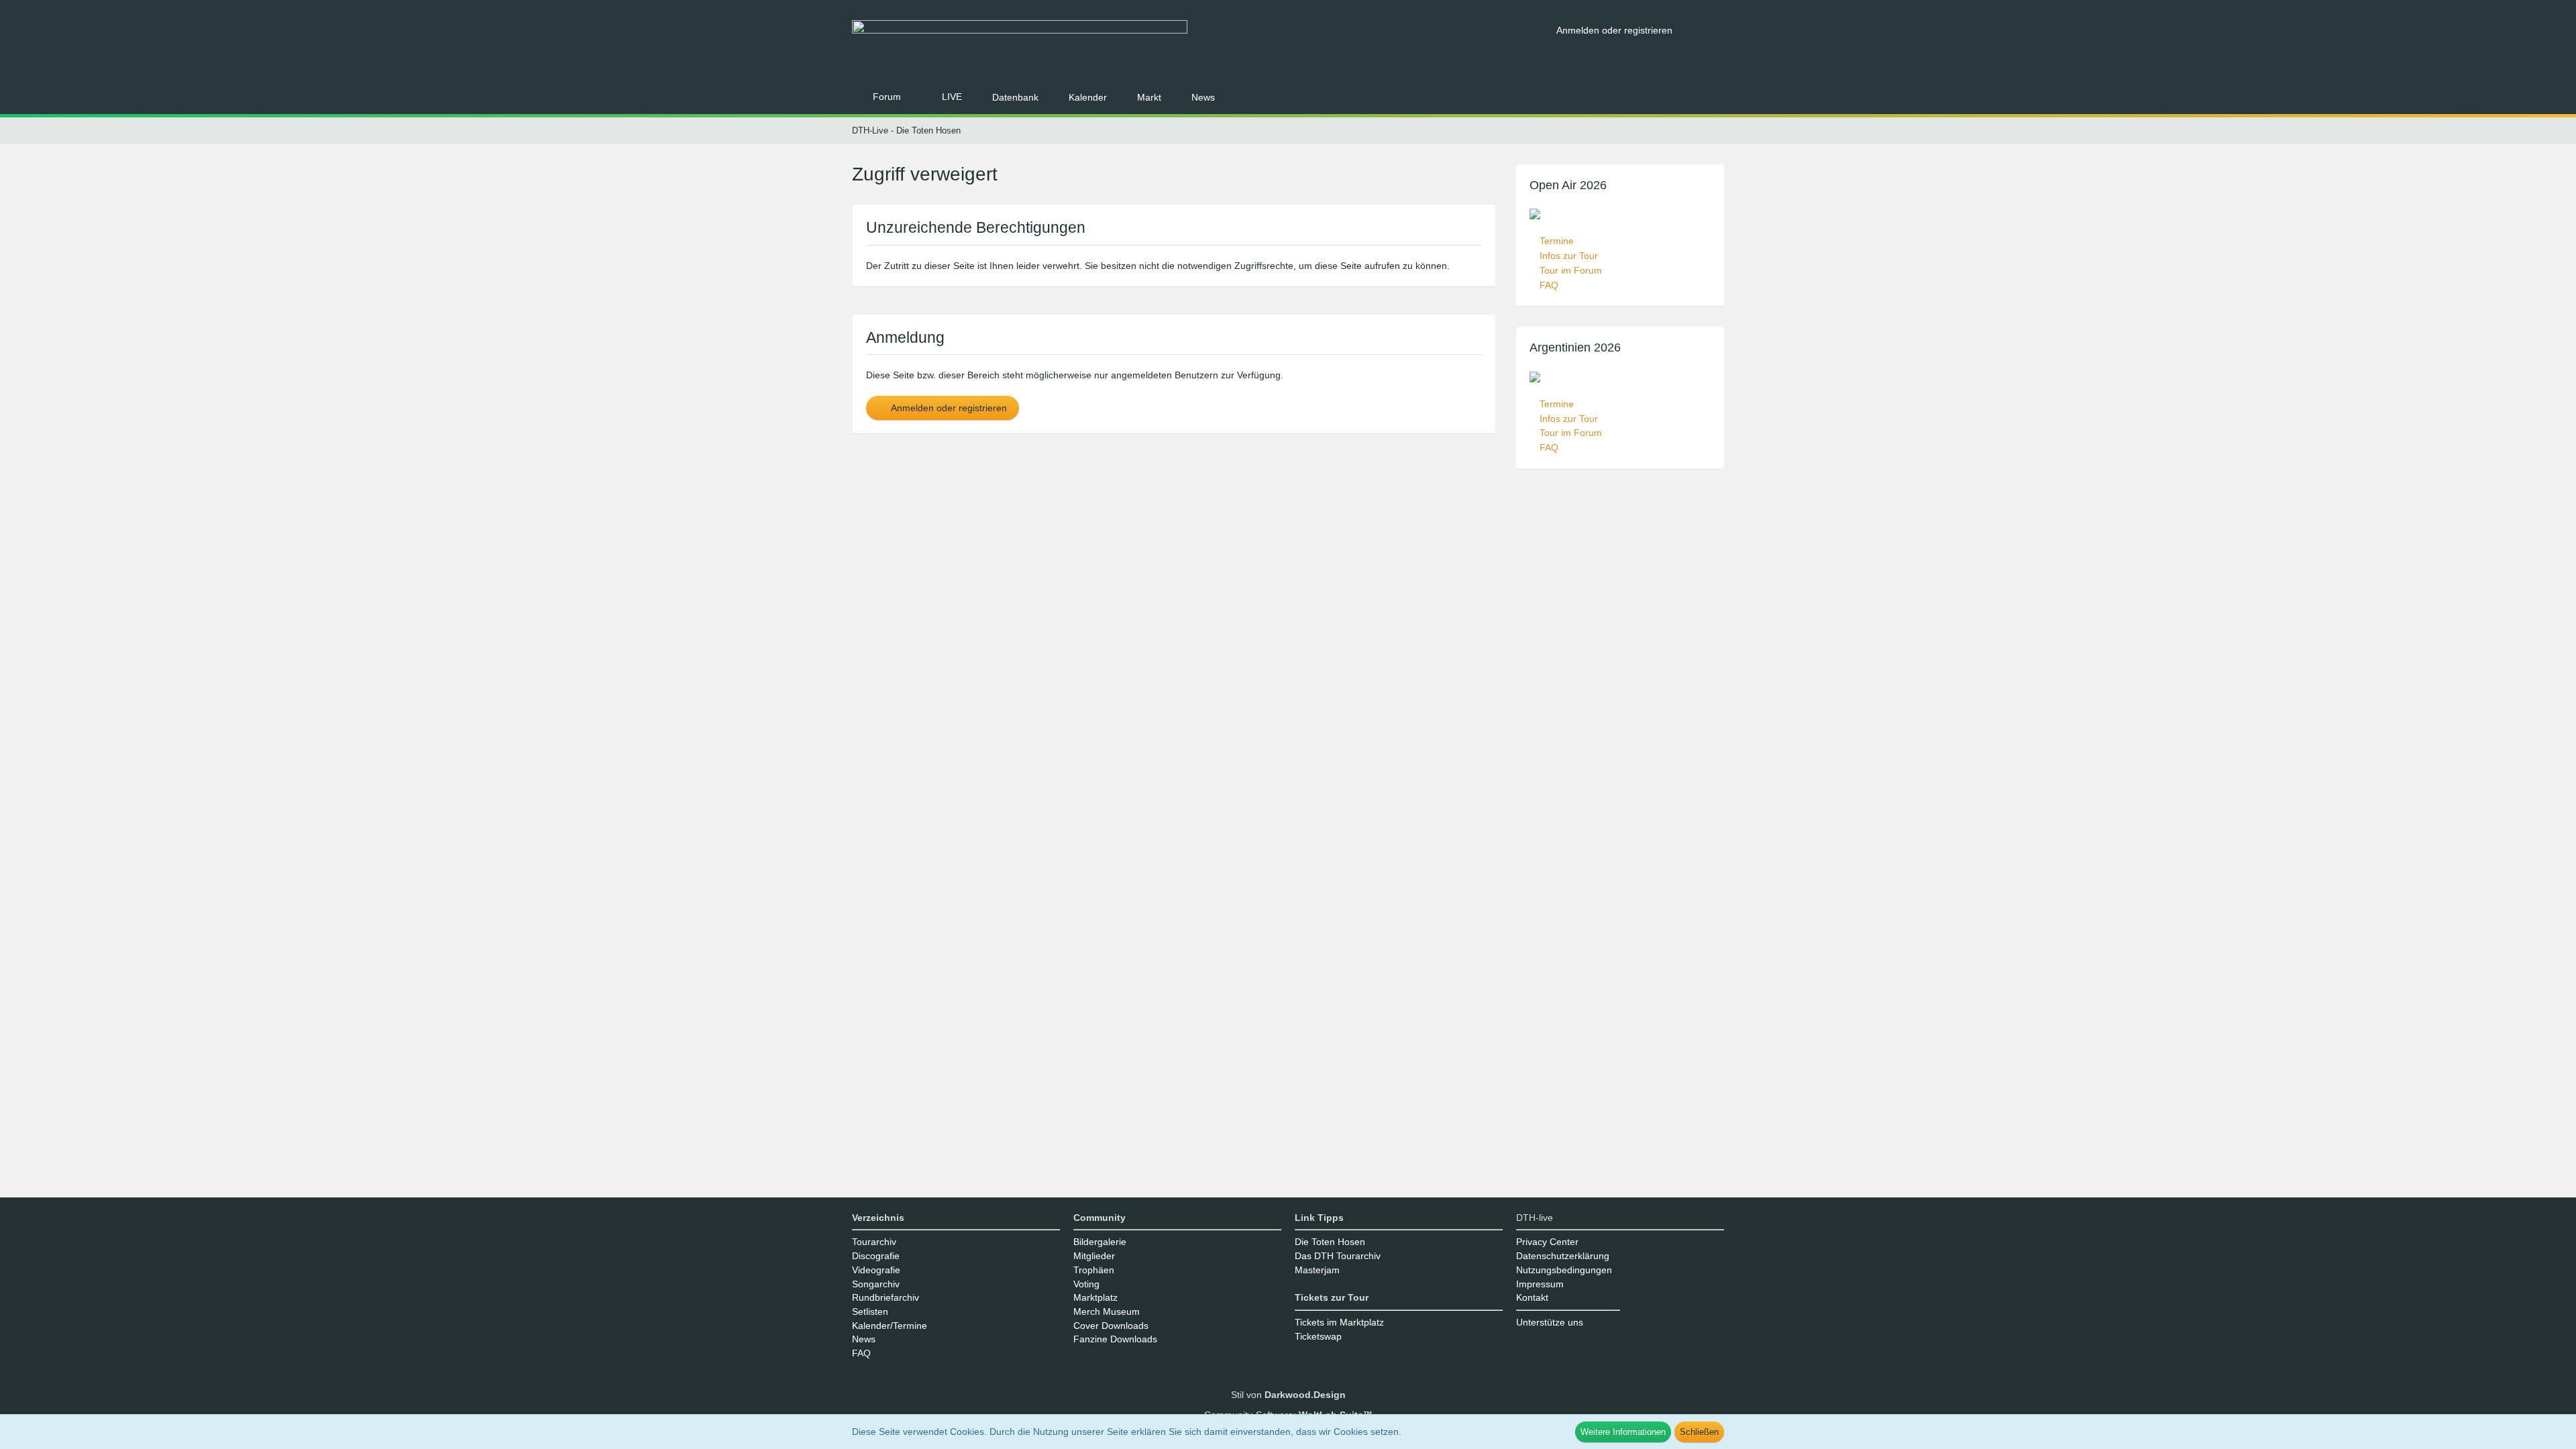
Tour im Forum (1571, 270)
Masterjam (1317, 1270)
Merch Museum (1107, 1311)
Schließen (1699, 1432)
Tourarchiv (874, 1242)
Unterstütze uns (1550, 1322)
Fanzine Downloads (1115, 1339)
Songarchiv (876, 1284)
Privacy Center (1547, 1242)
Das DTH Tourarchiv (1338, 1256)
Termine (1557, 241)
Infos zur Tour (1569, 256)
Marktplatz (1095, 1297)
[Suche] (1703, 30)
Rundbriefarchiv (885, 1297)
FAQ (1549, 285)
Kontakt (1532, 1297)
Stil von (1288, 1395)
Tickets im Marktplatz (1339, 1322)
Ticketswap (1318, 1336)
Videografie (876, 1270)
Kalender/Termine (890, 1326)
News (864, 1339)
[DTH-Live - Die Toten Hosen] (1199, 45)
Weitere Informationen (1623, 1432)
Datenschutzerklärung (1563, 1256)
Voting (1086, 1284)
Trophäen (1094, 1270)
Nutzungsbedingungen (1564, 1270)
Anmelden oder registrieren (1614, 30)
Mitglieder (1094, 1256)
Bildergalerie (1100, 1242)
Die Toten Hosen (1330, 1242)
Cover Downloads (1111, 1326)
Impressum (1540, 1284)
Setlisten (870, 1311)
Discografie (876, 1256)
